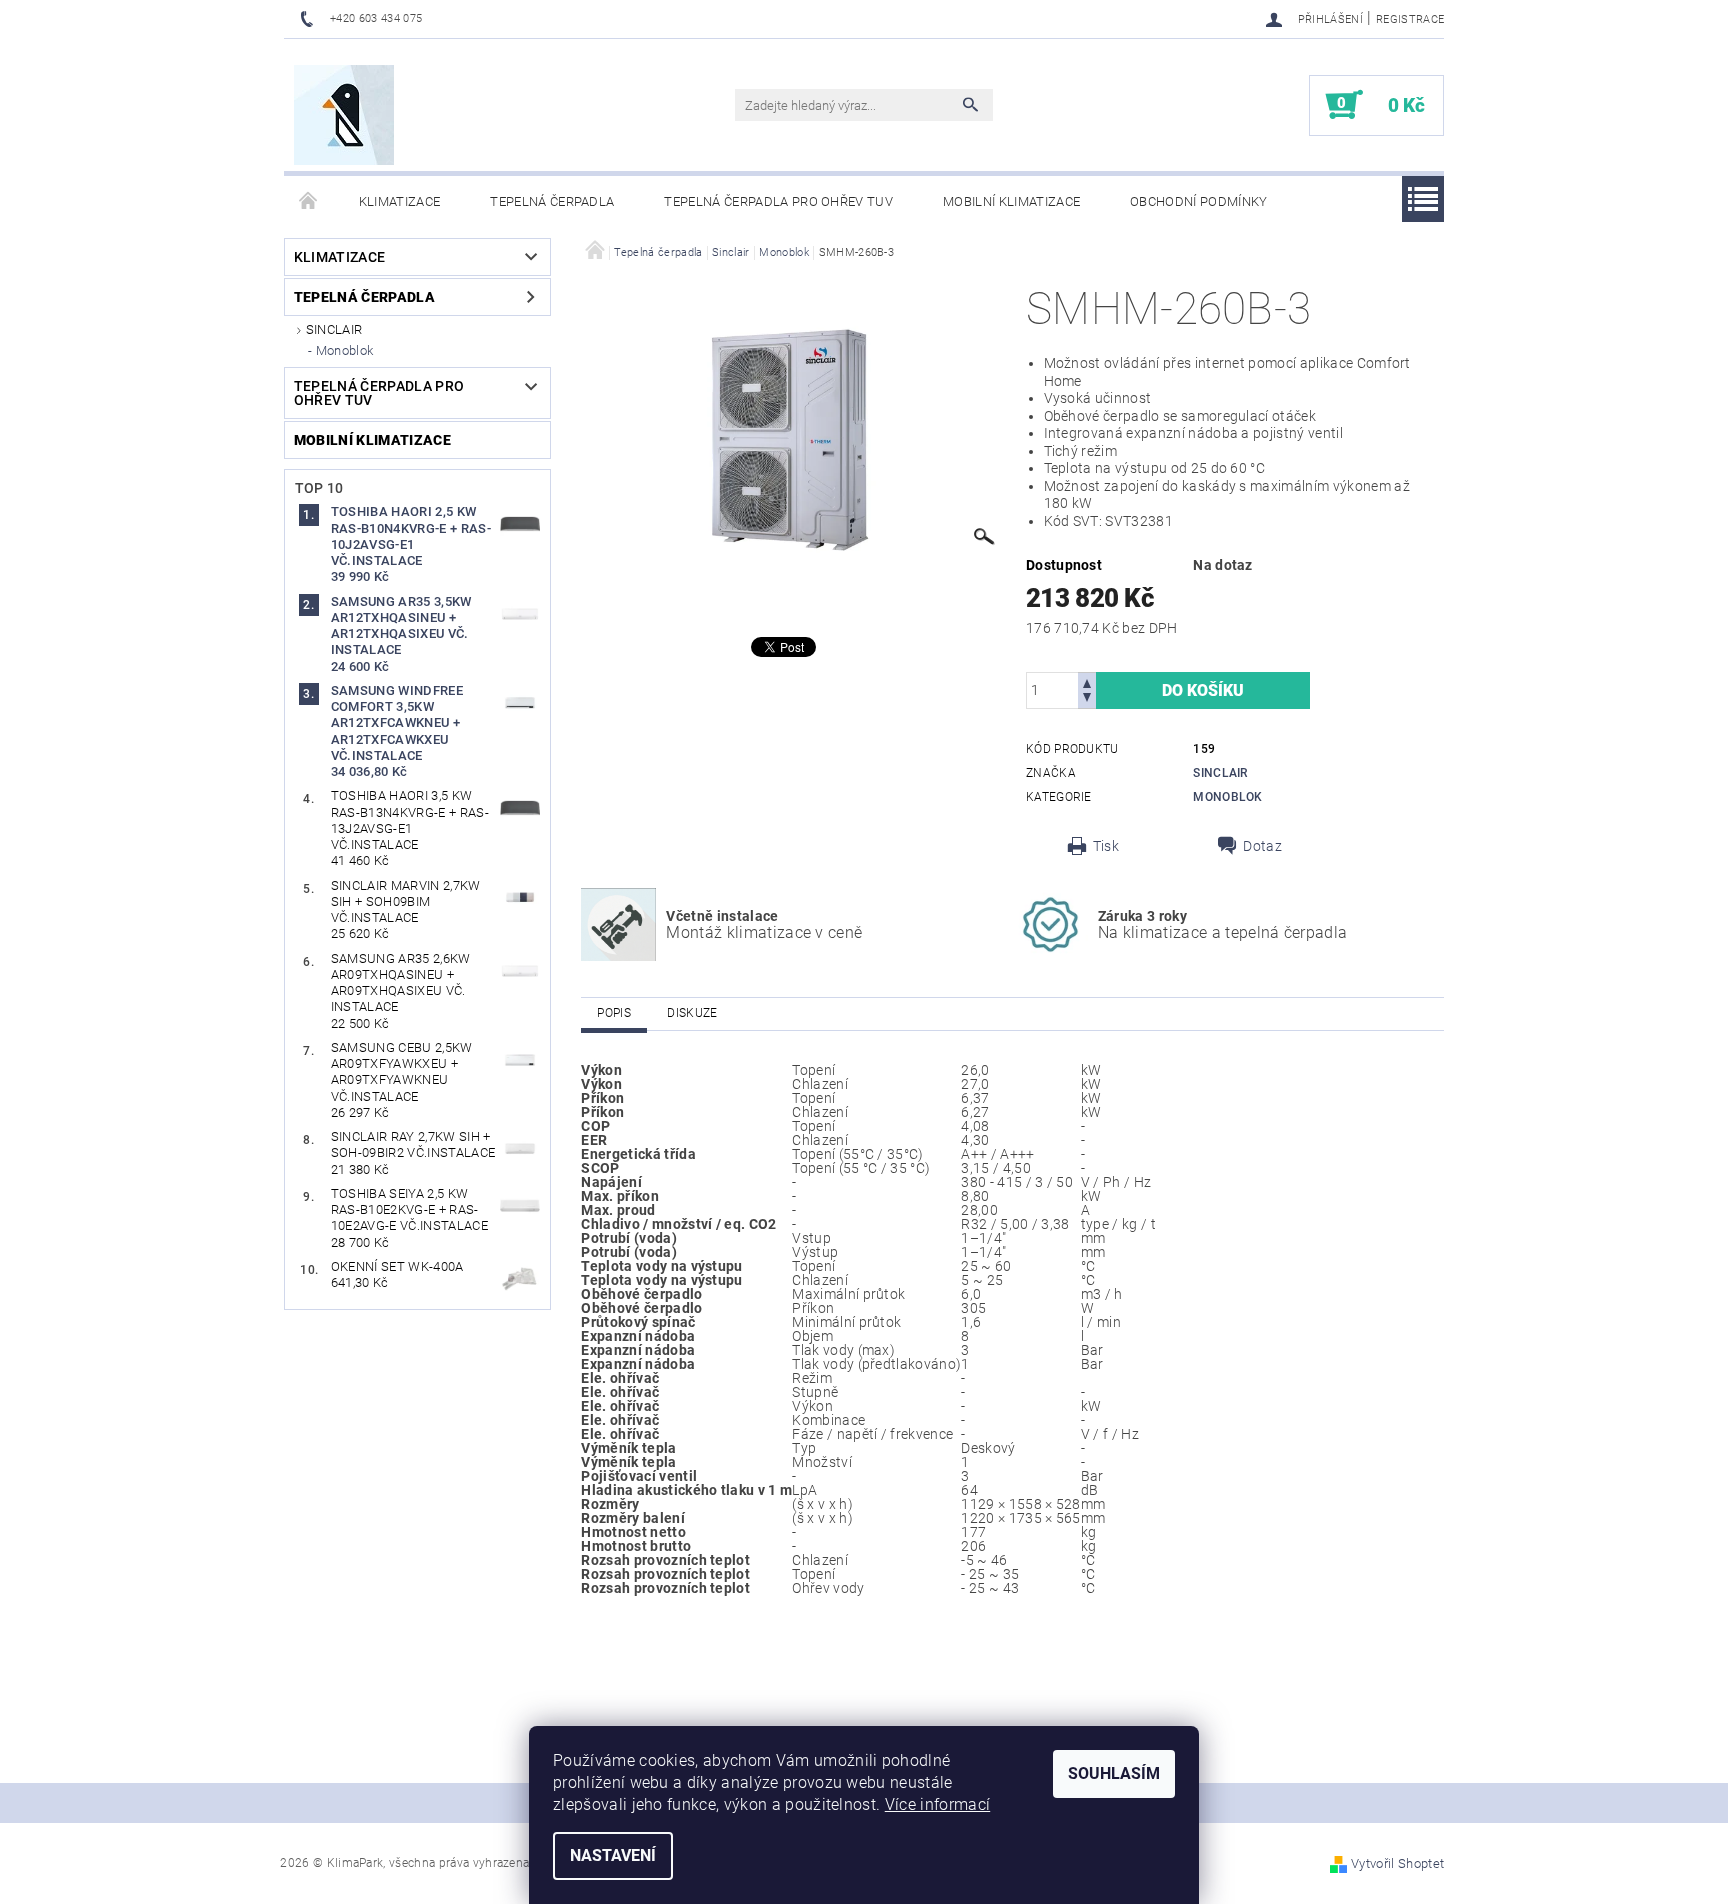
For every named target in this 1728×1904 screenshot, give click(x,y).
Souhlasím (1114, 1773)
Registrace (1410, 19)
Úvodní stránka (309, 202)
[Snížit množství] (1087, 699)
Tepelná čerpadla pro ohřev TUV (778, 201)
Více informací (937, 1804)
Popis (614, 1013)
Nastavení (613, 1855)
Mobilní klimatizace (1011, 201)
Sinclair (334, 329)
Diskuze (692, 1013)
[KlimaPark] (344, 115)
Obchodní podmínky (1198, 201)
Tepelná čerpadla (552, 201)
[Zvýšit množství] (1087, 681)
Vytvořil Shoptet (1397, 1863)
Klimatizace (400, 201)
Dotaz (1262, 846)
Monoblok (345, 350)
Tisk (1106, 846)
